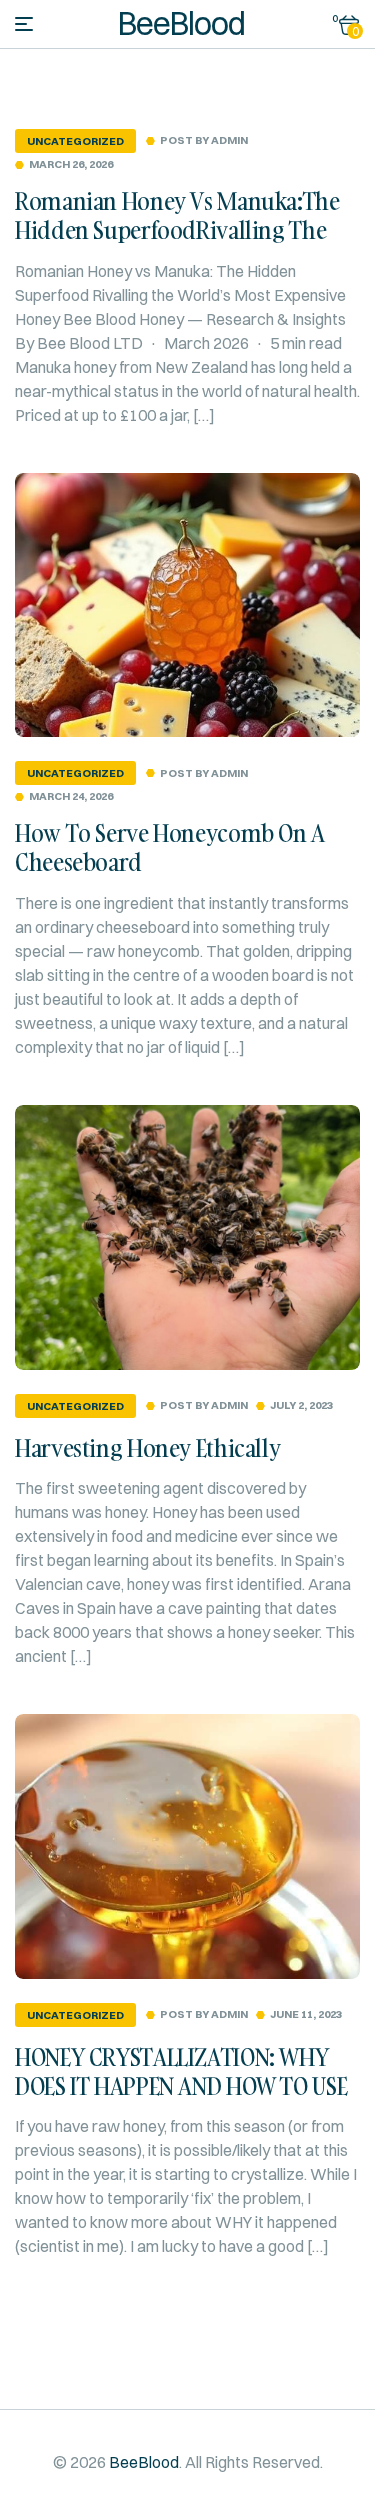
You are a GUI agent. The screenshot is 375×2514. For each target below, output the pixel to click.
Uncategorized (75, 141)
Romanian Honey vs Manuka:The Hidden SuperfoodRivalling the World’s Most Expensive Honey (177, 229)
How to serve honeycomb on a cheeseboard (170, 847)
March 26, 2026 (71, 164)
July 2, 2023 (301, 1405)
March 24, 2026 (71, 796)
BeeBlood (181, 23)
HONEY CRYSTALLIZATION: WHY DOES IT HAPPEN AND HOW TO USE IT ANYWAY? (181, 2085)
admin (229, 140)
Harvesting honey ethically (147, 1447)
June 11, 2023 (306, 2014)
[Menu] (24, 24)
